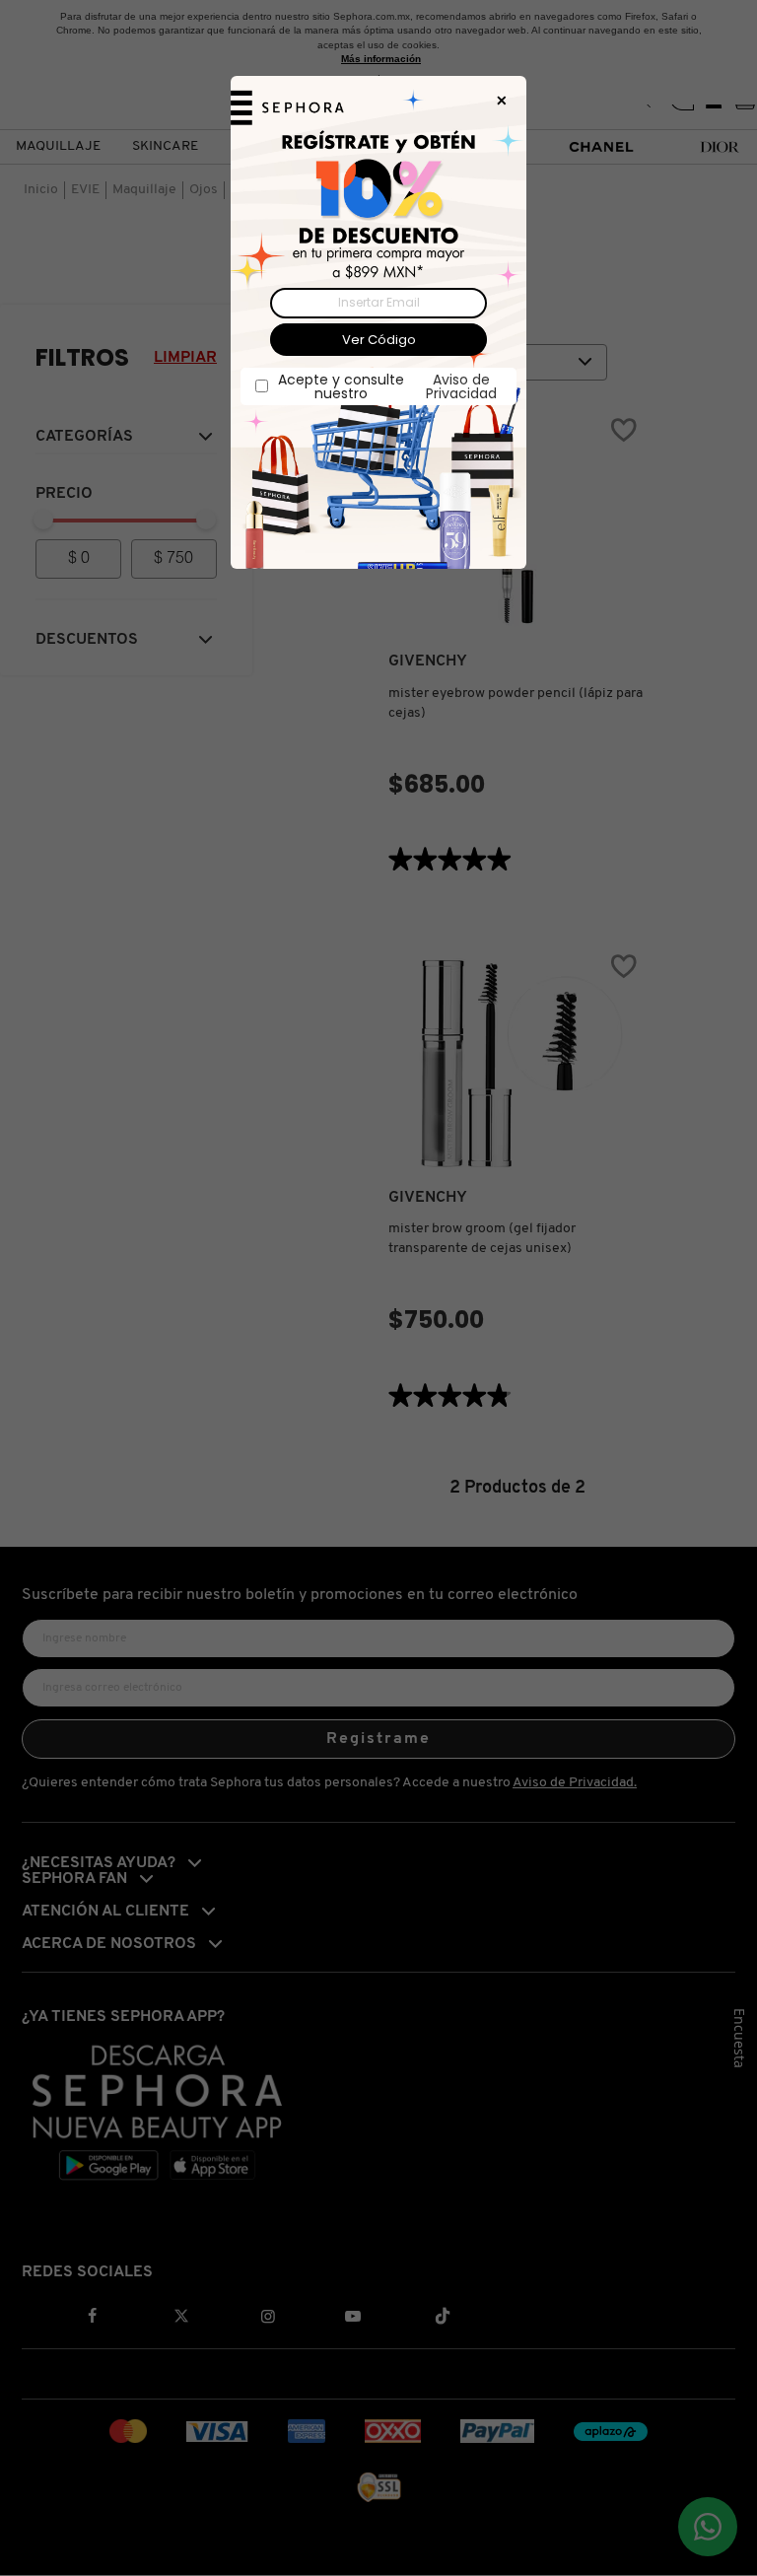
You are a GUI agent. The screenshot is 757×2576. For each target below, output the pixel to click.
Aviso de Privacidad (461, 386)
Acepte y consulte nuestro (387, 386)
